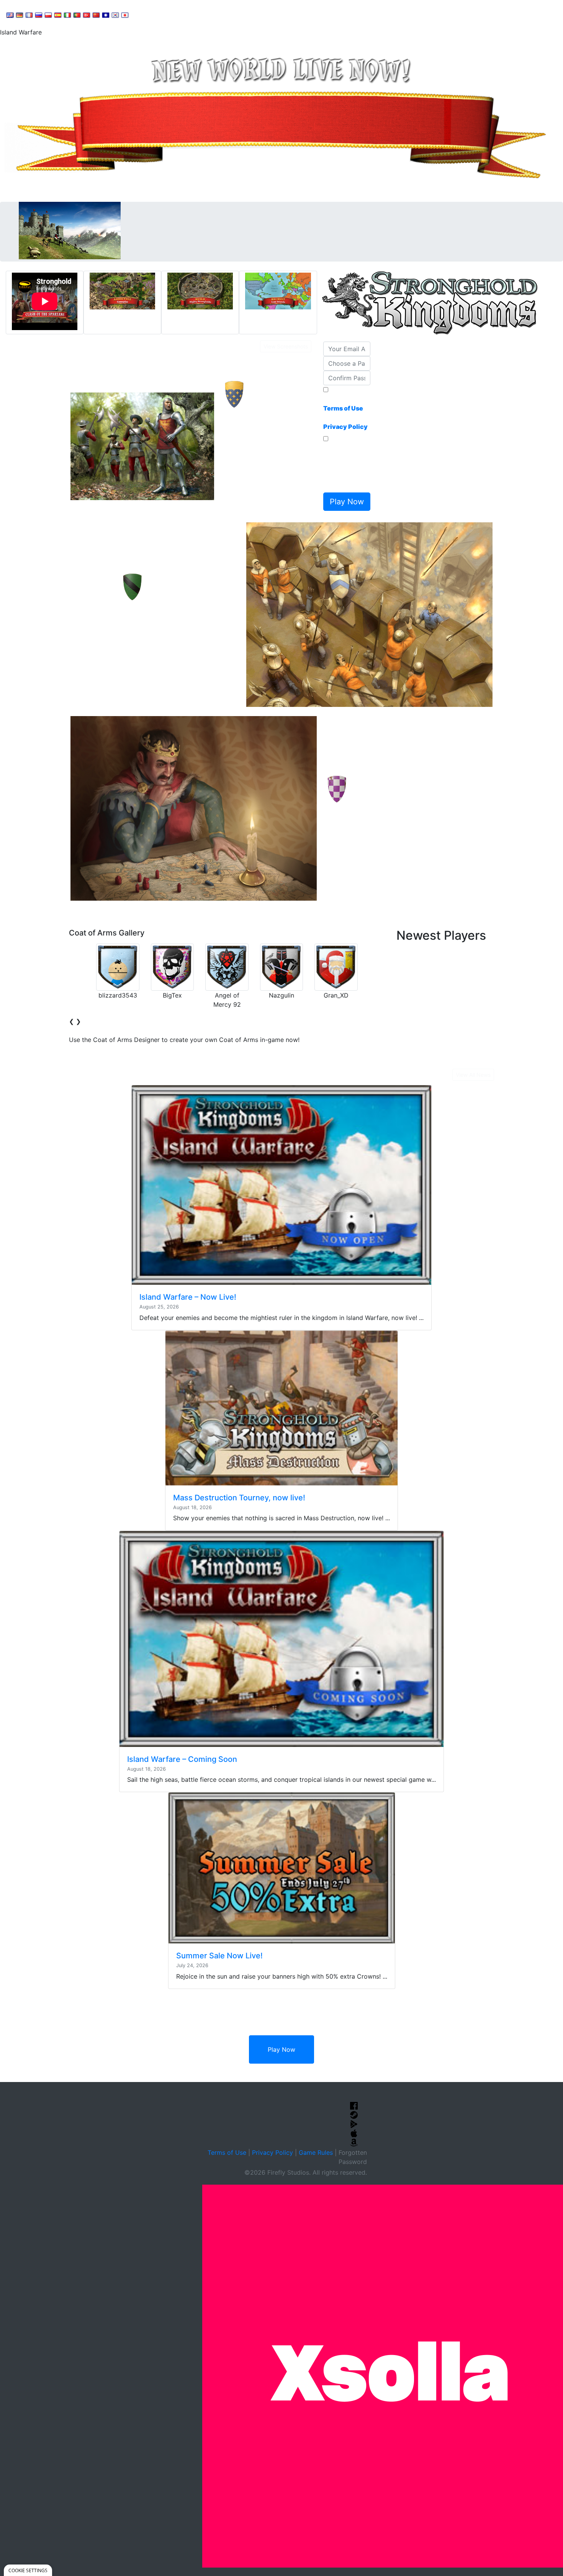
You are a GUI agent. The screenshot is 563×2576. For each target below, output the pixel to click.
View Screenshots (286, 346)
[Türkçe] (87, 15)
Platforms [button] (235, 14)
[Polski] (48, 15)
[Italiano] (67, 15)
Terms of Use (227, 2152)
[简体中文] (96, 15)
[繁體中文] (106, 15)
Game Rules (316, 2152)
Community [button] (191, 14)
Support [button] (150, 14)
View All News (473, 1075)
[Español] (58, 15)
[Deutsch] (20, 15)
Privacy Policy (272, 2152)
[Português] (77, 15)
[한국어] (115, 15)
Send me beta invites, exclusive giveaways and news (345, 466)
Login (268, 14)
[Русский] (39, 15)
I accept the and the (345, 413)
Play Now (281, 2049)
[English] (10, 15)
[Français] (29, 15)
